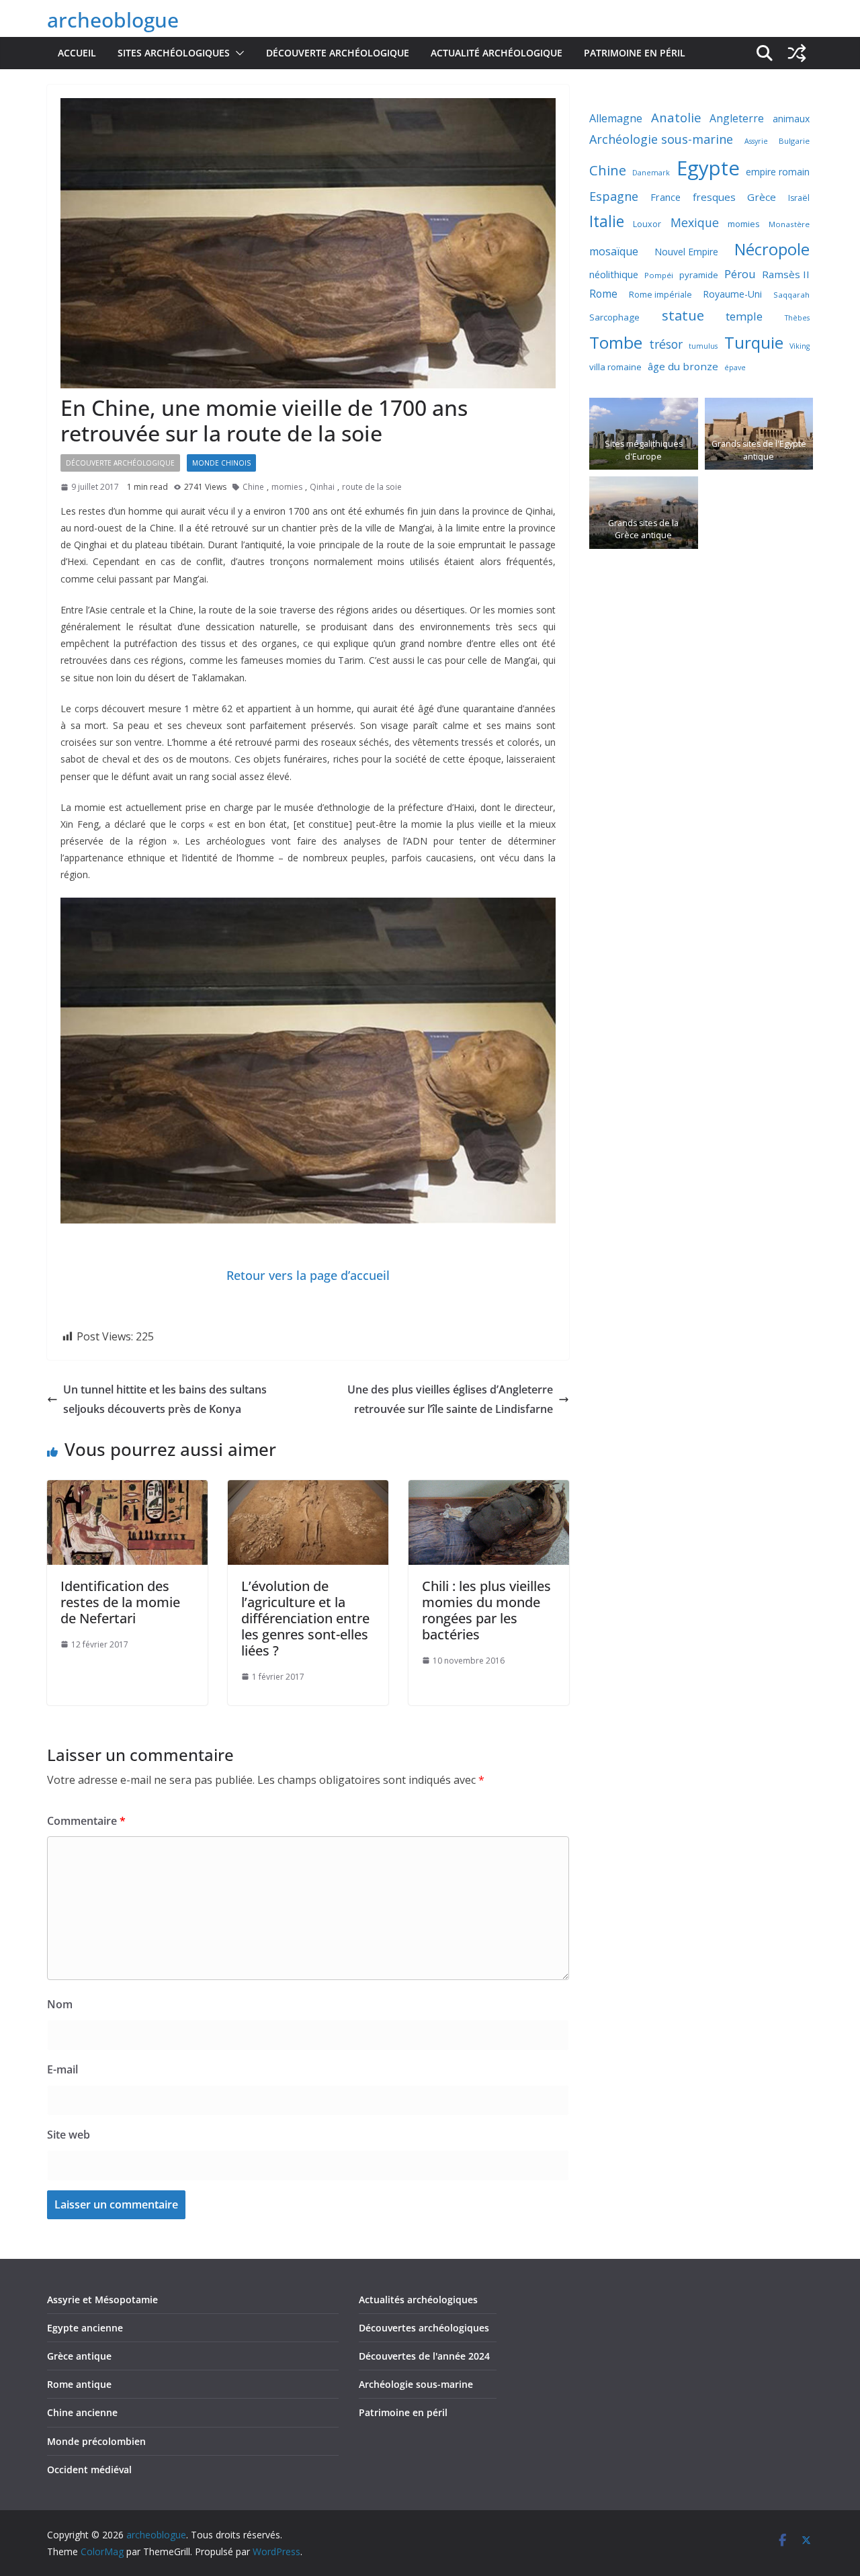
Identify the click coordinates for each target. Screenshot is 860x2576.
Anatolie (676, 117)
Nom (60, 2004)
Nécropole (772, 249)
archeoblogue (113, 20)
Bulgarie (794, 141)
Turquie (754, 342)
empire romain (778, 172)
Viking (800, 346)
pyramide (699, 275)
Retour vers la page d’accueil (308, 1275)
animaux (791, 119)
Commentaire (86, 1821)
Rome (603, 294)
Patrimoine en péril (635, 53)
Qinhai (322, 487)
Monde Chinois (221, 463)
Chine (253, 487)
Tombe (616, 342)
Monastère (789, 224)
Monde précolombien (96, 2441)
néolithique (614, 274)
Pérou (740, 274)
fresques (714, 197)
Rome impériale (660, 295)
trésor (666, 344)
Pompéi (659, 275)
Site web (69, 2135)
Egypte (708, 168)
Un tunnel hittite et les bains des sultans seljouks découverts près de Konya (165, 1399)
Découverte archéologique (338, 53)
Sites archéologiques (174, 53)
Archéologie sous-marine (661, 139)
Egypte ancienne (85, 2328)
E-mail (62, 2069)
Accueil (77, 53)
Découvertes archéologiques (424, 2328)
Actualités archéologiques (418, 2300)
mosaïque (614, 251)
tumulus (703, 346)
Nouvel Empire (686, 252)
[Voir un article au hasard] (797, 53)
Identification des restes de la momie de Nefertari (120, 1602)
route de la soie (372, 487)
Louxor (647, 224)
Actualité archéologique (497, 53)
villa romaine (615, 367)
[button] (237, 53)
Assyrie (756, 141)
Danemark (651, 173)
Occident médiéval (89, 2470)
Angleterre (737, 118)
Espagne (614, 196)
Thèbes (797, 318)
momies (287, 487)
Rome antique (79, 2384)
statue (683, 315)
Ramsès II (786, 274)
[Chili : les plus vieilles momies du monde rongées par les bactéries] (489, 1490)
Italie (607, 221)
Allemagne (616, 118)
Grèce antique (79, 2356)
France (665, 197)
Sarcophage (614, 317)
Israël (799, 198)
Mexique (695, 222)
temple (744, 316)
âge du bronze (683, 366)
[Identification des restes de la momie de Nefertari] (127, 1490)
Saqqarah (791, 295)
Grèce (762, 197)
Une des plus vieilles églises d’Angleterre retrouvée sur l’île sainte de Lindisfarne (450, 1399)
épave (735, 368)
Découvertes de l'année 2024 (424, 2356)
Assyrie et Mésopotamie (102, 2300)
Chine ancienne (82, 2412)
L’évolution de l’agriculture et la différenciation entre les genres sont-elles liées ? (305, 1618)
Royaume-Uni (732, 294)
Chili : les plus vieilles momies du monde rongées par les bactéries (486, 1610)
